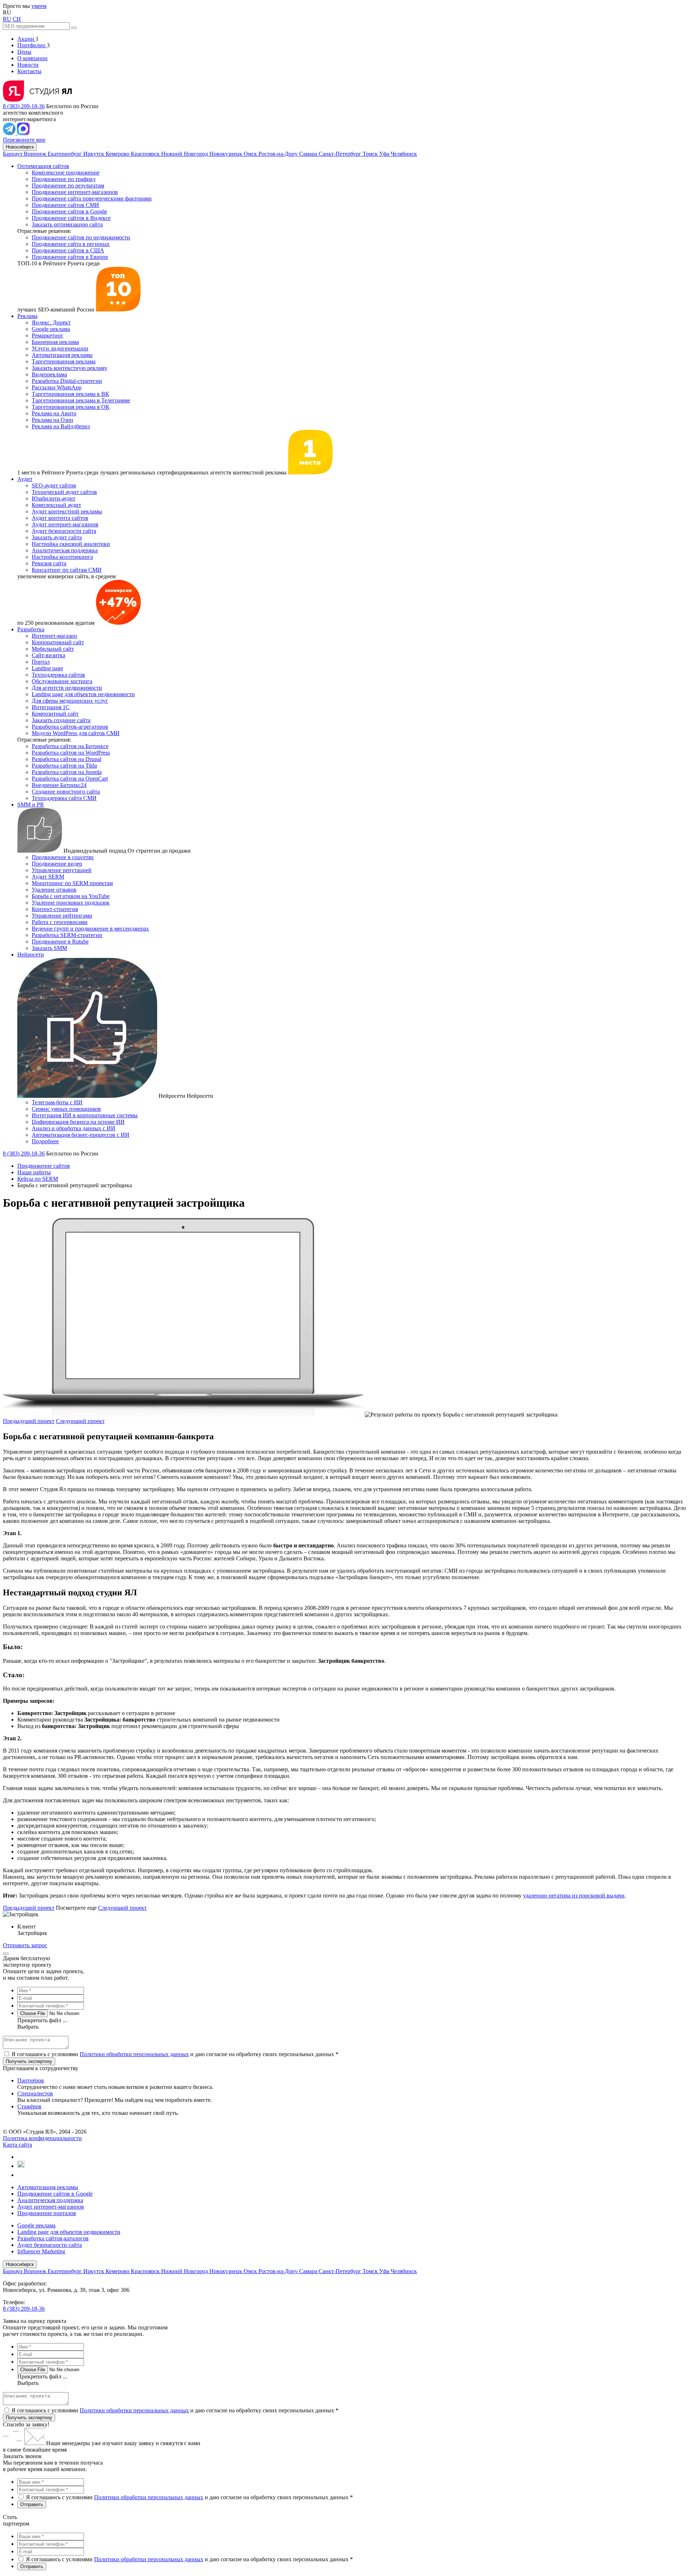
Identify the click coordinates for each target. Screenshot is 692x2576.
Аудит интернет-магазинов (65, 524)
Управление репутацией (62, 870)
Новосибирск (20, 147)
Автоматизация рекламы (62, 355)
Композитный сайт (55, 714)
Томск (371, 154)
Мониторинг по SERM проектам (72, 883)
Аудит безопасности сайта (64, 531)
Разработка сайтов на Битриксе (70, 746)
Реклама (27, 316)
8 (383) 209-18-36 (24, 106)
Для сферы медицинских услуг (70, 701)
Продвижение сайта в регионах (71, 244)
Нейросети (31, 955)
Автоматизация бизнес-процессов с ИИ (81, 1135)
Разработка (31, 629)
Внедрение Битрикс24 (59, 785)
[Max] (23, 133)
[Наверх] (6, 1954)
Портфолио (32, 45)
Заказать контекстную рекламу (70, 368)
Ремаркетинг (48, 335)
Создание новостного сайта (66, 792)
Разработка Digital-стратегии (67, 381)
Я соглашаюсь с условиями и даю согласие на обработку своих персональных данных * (175, 2054)
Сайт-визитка (48, 655)
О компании (32, 58)
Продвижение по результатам (68, 185)
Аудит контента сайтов (60, 518)
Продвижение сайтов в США (68, 250)
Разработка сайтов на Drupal (66, 759)
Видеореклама (49, 374)
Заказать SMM (49, 948)
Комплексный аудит (56, 505)
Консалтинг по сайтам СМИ (67, 570)
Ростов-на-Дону (279, 154)
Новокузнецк (227, 154)
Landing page (47, 668)
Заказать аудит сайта (57, 537)
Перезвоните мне (24, 140)
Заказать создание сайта (61, 720)
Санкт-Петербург (341, 154)
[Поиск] (74, 28)
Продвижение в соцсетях (63, 857)
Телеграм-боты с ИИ (57, 1102)
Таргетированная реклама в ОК (71, 407)
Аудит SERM (48, 877)
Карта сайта (17, 2145)
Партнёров (31, 2080)
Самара (309, 154)
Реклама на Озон (52, 420)
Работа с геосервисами (60, 922)
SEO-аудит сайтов (54, 485)
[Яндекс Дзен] (20, 2175)
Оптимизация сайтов (43, 166)
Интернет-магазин (54, 636)
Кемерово (118, 154)
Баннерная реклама (55, 342)
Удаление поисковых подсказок (71, 903)
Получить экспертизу (29, 2418)
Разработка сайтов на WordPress (71, 753)
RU (7, 19)
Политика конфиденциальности (42, 2138)
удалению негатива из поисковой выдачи (574, 1895)
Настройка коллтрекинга (62, 557)
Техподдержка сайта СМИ (64, 798)
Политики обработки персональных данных (134, 2054)
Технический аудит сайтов (64, 492)
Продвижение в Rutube (60, 942)
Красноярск (146, 154)
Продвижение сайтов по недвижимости (81, 237)
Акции (26, 39)
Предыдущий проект (29, 1421)
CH (17, 19)
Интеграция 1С (51, 707)
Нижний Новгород (185, 154)
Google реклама (51, 329)
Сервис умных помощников (66, 1109)
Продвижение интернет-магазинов (75, 192)
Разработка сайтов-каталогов (53, 2238)
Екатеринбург (65, 154)
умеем (39, 6)
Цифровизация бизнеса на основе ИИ (78, 1122)
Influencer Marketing (41, 2251)
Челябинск (404, 154)
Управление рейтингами (62, 916)
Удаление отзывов (54, 890)
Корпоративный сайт (58, 642)
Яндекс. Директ (51, 322)
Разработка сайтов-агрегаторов (70, 727)
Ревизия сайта (49, 563)
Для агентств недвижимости (67, 688)
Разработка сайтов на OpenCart (70, 779)
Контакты (29, 71)
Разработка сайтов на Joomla (67, 772)
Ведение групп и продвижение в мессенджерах (90, 929)
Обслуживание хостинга (62, 681)
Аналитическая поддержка (65, 550)
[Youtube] (21, 2166)
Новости (28, 65)
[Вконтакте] (21, 2157)
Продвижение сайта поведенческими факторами (92, 198)
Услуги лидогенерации (60, 348)
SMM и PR (31, 805)
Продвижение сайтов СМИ (65, 205)
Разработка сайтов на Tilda (64, 766)
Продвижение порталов (47, 2213)
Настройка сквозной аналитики (71, 544)
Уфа (385, 154)
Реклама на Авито (54, 413)
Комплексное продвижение (66, 173)
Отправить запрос (25, 1945)
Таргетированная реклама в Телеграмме (81, 400)
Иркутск (94, 154)
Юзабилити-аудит (54, 498)
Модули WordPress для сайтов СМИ (76, 733)
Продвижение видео (57, 864)
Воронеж (36, 154)
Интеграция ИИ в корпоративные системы (85, 1115)
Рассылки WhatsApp (57, 387)
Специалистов (35, 2093)
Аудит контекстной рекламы (67, 511)
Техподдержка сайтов (58, 675)
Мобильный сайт (53, 649)
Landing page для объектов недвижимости (83, 694)
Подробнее (45, 1141)
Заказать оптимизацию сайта (67, 224)
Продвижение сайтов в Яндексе (71, 218)
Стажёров (29, 2106)
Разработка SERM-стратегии (67, 935)
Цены (24, 52)
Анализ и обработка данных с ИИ (74, 1128)
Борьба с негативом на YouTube (71, 896)
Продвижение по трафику (64, 179)
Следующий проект (80, 1421)
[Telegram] (10, 133)
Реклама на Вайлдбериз (61, 426)
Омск (251, 154)
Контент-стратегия (55, 909)
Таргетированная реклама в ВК (70, 394)
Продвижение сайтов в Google (69, 211)
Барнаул (13, 154)
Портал (41, 662)
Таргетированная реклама (64, 361)
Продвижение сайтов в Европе (70, 257)
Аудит (25, 479)
